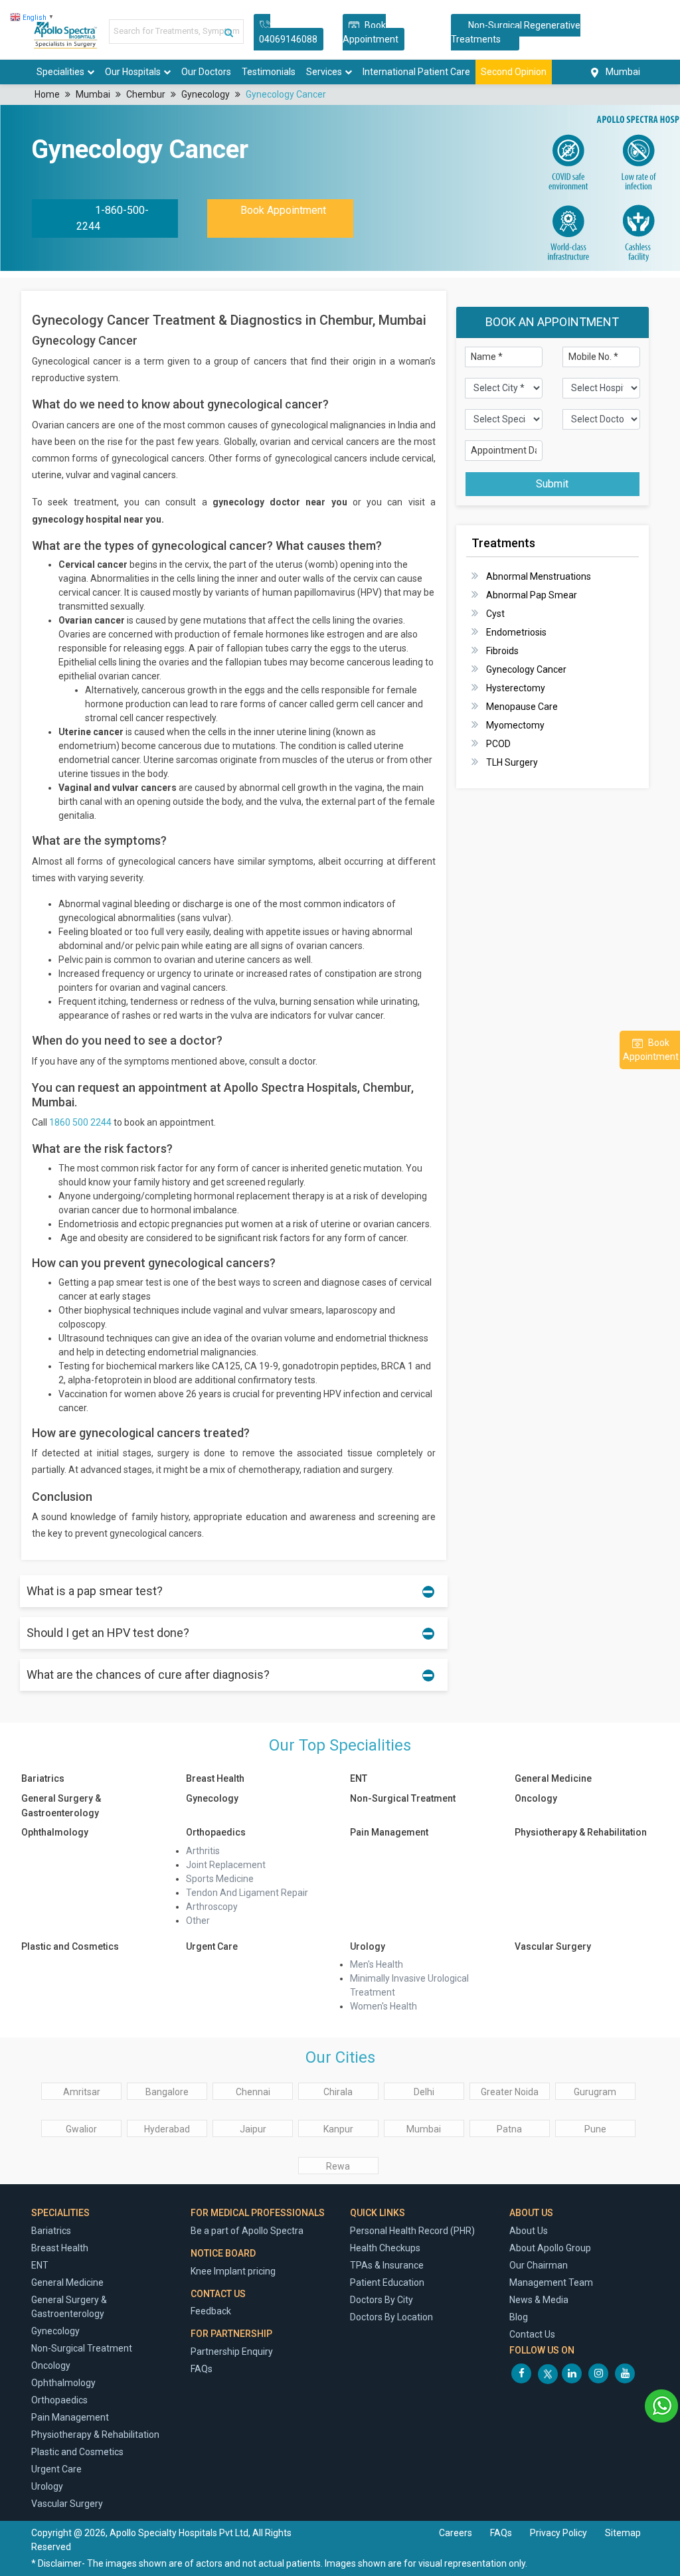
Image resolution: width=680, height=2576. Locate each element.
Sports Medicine (220, 1879)
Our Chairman (539, 2265)
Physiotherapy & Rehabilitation (581, 1832)
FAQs (202, 2369)
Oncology (536, 1798)
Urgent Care (212, 1946)
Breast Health (215, 1778)
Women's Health (383, 2006)
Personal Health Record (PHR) (412, 2231)
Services (324, 72)
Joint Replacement (226, 1865)
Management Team (551, 2282)
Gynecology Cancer (286, 94)
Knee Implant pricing (233, 2271)
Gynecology (206, 94)
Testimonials (269, 72)
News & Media (539, 2300)
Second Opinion (514, 72)
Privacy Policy (559, 2533)
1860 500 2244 (80, 1122)
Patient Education (387, 2282)
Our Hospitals (133, 72)
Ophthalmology (55, 1832)
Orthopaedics (216, 1832)
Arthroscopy (212, 1907)
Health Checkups (385, 2248)
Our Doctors (206, 72)
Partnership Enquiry (232, 2352)
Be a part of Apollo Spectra (247, 2231)
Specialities (60, 72)
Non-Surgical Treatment (403, 1798)
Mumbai (93, 94)
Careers (456, 2533)
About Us (529, 2231)
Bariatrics (43, 1778)
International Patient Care (416, 72)
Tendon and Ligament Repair (247, 1893)
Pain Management (389, 1832)
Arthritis (203, 1851)
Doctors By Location (391, 2317)
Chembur (146, 94)
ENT (359, 1778)
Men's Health (377, 1964)
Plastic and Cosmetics (70, 1946)
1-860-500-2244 (113, 218)
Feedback (211, 2311)
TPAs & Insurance (387, 2265)
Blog (519, 2317)
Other (198, 1921)
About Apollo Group (550, 2248)
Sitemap (623, 2533)
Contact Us (532, 2334)
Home (47, 94)
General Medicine (553, 1778)
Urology (368, 1946)
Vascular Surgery (553, 1946)
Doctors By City (382, 2300)
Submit (552, 484)
